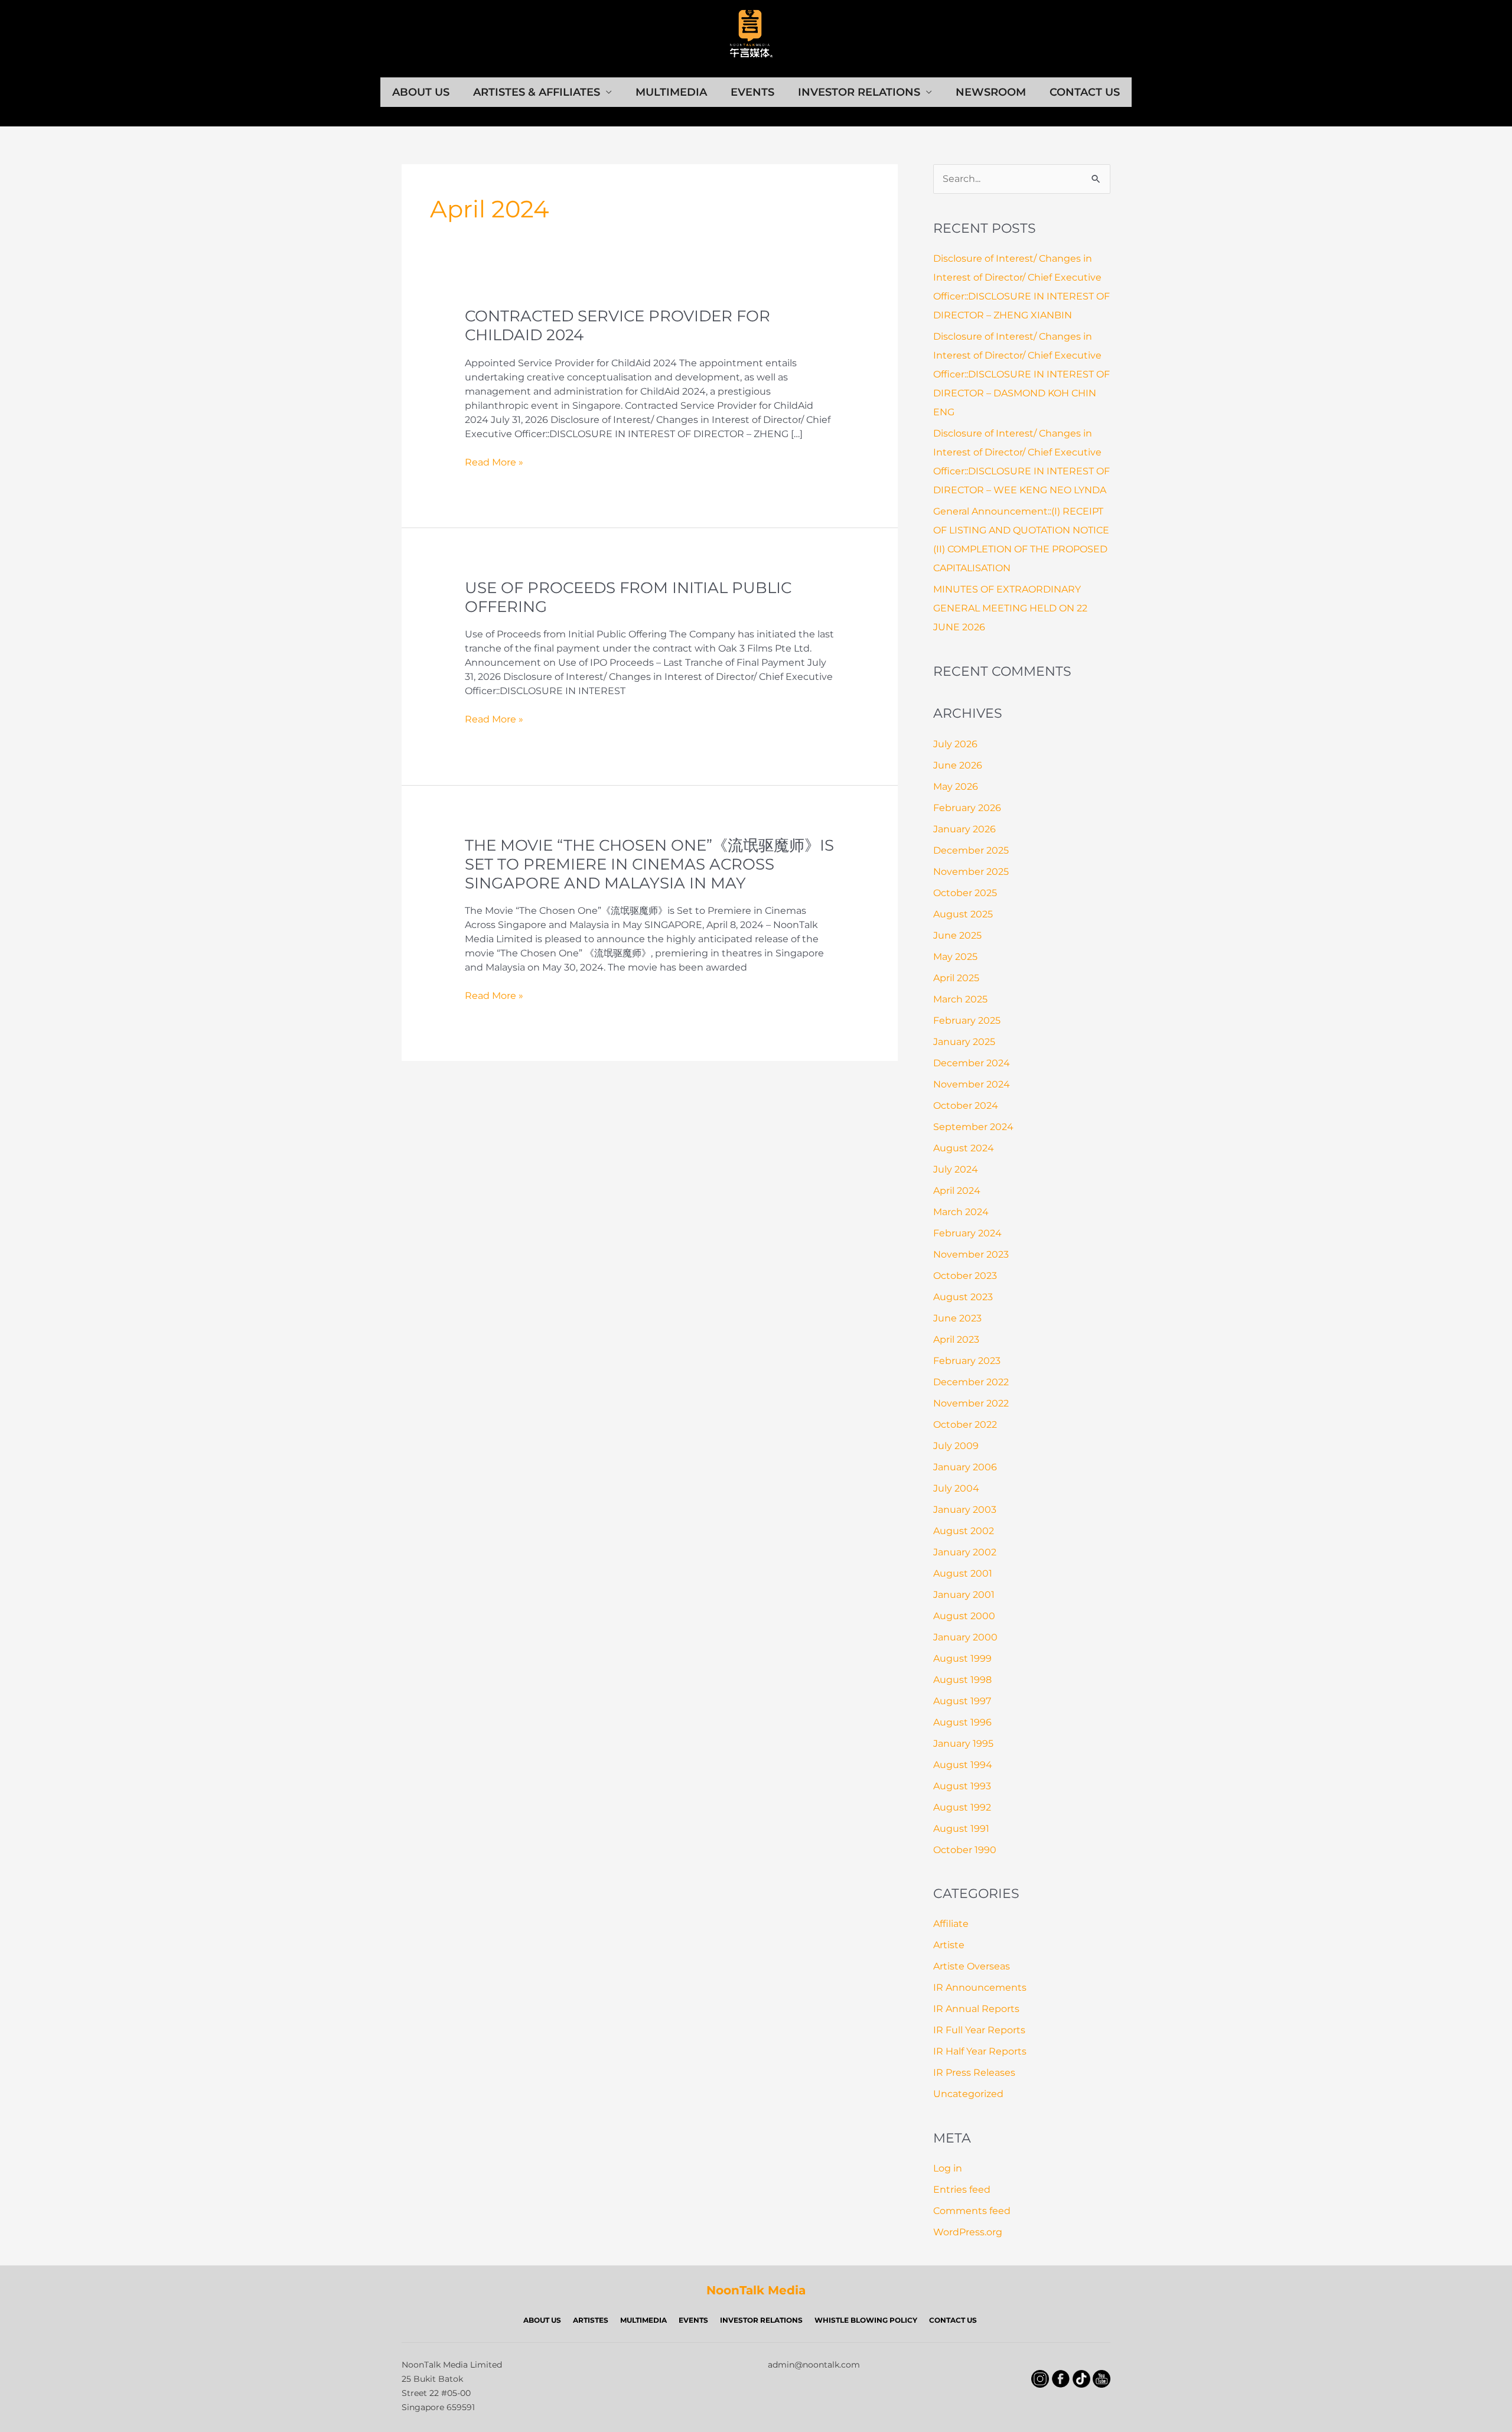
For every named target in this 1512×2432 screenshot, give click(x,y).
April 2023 (956, 1339)
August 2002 (964, 1531)
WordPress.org (968, 2232)
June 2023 (957, 1318)
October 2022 (965, 1425)
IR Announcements (980, 1987)
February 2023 (967, 1361)
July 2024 (956, 1169)
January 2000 (965, 1637)
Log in (948, 2168)
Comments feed (972, 2211)
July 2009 (956, 1446)
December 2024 (972, 1063)
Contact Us (1085, 92)
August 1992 (962, 1807)
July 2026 (955, 744)
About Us (421, 92)
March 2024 (961, 1212)
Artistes (591, 2320)
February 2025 (967, 1020)
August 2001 (963, 1573)
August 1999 (962, 1658)
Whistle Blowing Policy (866, 2320)
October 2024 (966, 1106)
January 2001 (964, 1595)
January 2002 (965, 1552)
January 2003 (965, 1510)
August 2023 (963, 1297)
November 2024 (972, 1084)
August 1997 (962, 1701)
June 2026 (958, 765)
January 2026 (964, 829)
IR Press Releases (974, 2073)
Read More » (494, 463)
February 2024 (967, 1233)
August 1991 (961, 1829)
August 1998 (962, 1680)
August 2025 (963, 914)
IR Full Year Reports (979, 2030)
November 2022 (971, 1403)
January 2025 (964, 1042)
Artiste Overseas (972, 1966)
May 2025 (955, 957)
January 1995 (963, 1744)
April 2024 (957, 1191)
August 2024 (964, 1148)
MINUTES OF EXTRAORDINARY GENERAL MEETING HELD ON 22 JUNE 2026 (1010, 608)
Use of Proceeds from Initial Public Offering (628, 597)
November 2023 (971, 1254)
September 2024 (973, 1127)
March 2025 (960, 999)
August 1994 (963, 1765)
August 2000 (964, 1616)
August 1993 (962, 1786)
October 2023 (965, 1276)
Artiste (949, 1945)
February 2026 (967, 808)
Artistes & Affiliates (537, 92)
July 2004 (956, 1488)
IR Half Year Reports (980, 2051)
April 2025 (956, 978)
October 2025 (965, 893)
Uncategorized (968, 2094)
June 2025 (957, 935)
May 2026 (956, 787)
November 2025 (971, 872)
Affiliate (951, 1924)
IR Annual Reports (976, 2009)
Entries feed (962, 2190)
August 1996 (962, 1722)
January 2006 (965, 1467)
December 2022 (971, 1382)
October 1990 (965, 1850)
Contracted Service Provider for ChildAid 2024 (617, 325)
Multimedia (671, 92)
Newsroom (991, 92)
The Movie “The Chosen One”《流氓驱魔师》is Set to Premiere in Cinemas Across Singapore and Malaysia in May (649, 864)
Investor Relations (859, 92)
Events (752, 92)
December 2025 (971, 850)
